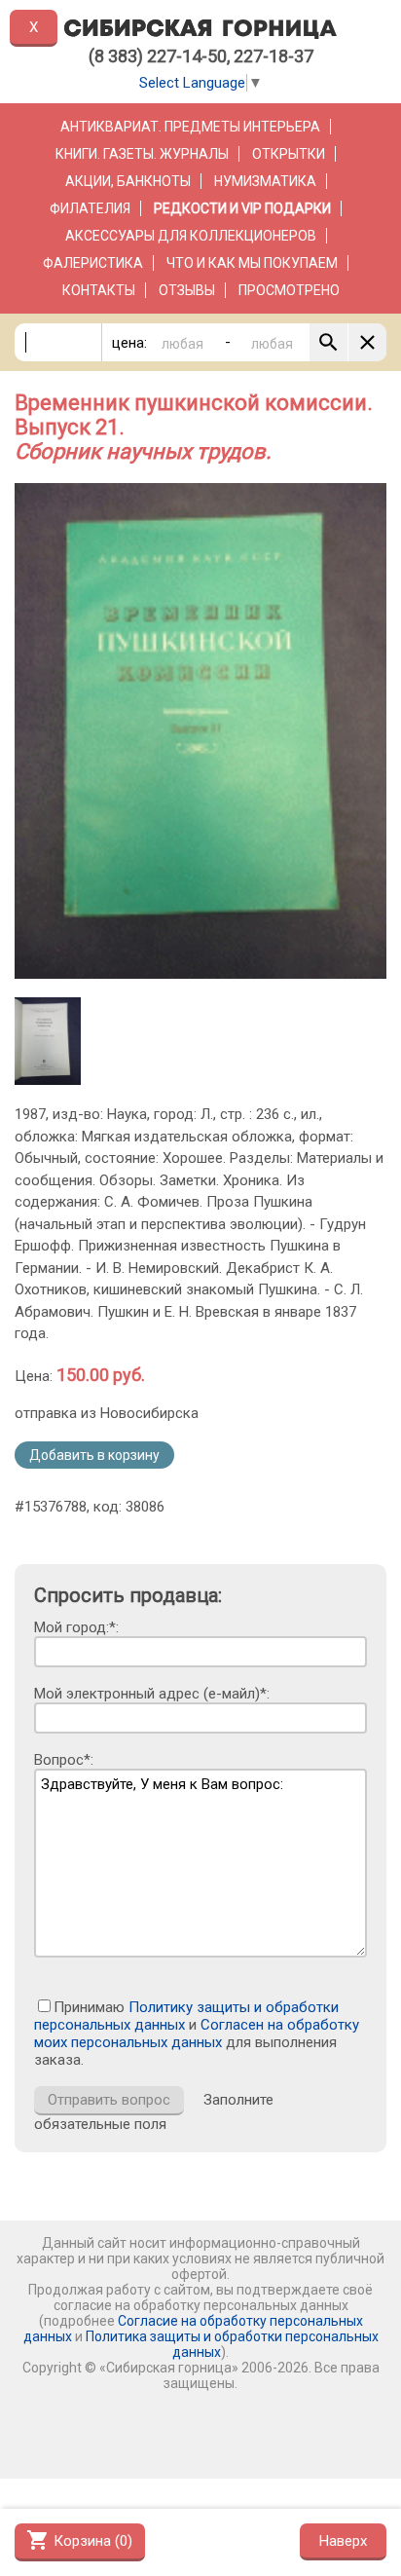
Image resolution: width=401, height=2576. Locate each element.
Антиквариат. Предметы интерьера (190, 127)
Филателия (90, 208)
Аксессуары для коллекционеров (191, 236)
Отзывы (187, 290)
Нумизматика (265, 181)
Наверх (343, 2541)
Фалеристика (93, 263)
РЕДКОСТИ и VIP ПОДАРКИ (242, 208)
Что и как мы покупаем (252, 263)
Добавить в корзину (94, 1455)
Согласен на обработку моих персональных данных (197, 2034)
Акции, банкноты (128, 181)
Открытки (289, 154)
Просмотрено (289, 290)
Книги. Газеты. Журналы (142, 154)
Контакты (99, 290)
